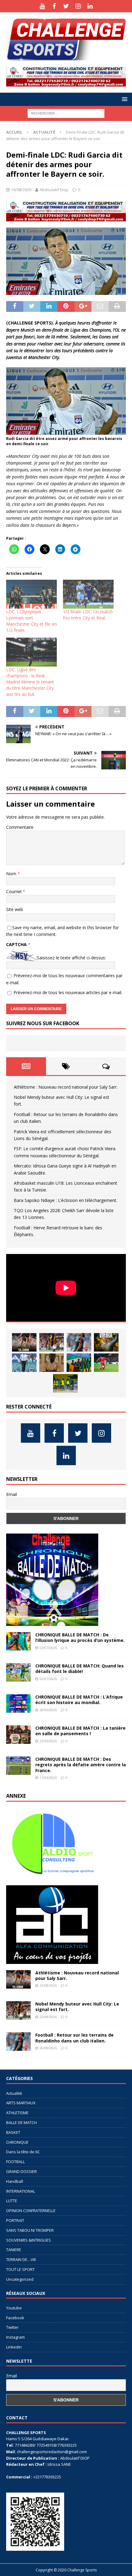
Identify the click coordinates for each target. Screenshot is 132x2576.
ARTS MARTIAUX (21, 2103)
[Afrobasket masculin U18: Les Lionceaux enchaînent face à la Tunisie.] (79, 1363)
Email (12, 1494)
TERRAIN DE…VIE (21, 2260)
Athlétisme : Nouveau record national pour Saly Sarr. (66, 1087)
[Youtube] (42, 6)
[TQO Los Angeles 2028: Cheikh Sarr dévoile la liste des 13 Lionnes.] (65, 1383)
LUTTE (12, 2201)
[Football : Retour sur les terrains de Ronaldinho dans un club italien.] (79, 1342)
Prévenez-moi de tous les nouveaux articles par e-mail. (68, 992)
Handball (15, 2181)
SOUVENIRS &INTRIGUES (29, 2240)
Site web (15, 909)
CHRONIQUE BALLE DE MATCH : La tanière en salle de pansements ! (80, 1731)
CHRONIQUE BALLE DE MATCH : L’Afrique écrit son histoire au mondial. (79, 1700)
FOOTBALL (16, 2162)
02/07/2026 (48, 1679)
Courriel (14, 891)
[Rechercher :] (66, 113)
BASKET (13, 2132)
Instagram (16, 2337)
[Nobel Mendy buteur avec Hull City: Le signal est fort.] (52, 1342)
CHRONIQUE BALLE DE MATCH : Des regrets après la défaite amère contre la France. (81, 1765)
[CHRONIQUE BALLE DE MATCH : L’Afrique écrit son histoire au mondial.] (18, 1703)
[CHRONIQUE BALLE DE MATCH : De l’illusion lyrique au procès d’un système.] (18, 1641)
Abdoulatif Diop (54, 190)
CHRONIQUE (17, 2142)
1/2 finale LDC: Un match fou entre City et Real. (88, 615)
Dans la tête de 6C (23, 2152)
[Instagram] (78, 6)
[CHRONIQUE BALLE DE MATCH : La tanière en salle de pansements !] (18, 1735)
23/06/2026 (48, 1741)
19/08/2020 (21, 190)
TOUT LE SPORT (20, 2269)
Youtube (14, 2308)
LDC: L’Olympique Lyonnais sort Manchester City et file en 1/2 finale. (31, 621)
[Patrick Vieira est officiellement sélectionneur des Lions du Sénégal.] (106, 1342)
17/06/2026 (48, 1778)
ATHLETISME (17, 2113)
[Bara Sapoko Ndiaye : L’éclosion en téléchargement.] (106, 1363)
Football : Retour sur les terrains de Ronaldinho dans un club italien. (74, 2038)
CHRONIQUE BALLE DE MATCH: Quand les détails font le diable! (80, 1669)
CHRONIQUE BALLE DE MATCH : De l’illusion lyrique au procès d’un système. (80, 1637)
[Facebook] (54, 6)
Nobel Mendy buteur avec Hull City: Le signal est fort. (77, 2007)
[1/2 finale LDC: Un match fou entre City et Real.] (88, 594)
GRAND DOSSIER (21, 2171)
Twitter (12, 2327)
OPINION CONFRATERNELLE (31, 2211)
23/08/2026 (48, 1985)
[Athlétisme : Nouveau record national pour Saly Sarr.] (24, 1342)
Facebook (15, 2318)
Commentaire (20, 827)
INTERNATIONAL (21, 2191)
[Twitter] (66, 6)
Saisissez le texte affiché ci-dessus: (71, 958)
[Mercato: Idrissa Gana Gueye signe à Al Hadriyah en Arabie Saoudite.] (52, 1363)
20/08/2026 (48, 2048)
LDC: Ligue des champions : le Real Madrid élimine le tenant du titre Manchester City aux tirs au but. (30, 682)
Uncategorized (20, 2279)
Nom (12, 874)
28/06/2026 (48, 1710)
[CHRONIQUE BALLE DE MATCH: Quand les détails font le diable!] (18, 1672)
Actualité (14, 2093)
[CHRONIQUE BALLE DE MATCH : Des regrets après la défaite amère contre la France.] (18, 1766)
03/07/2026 (48, 1648)
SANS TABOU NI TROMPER (30, 2230)
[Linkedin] (90, 6)
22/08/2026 (48, 2017)
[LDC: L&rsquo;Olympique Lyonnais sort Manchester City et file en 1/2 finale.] (31, 594)
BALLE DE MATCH (21, 2122)
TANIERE (14, 2250)
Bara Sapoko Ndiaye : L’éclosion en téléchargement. (66, 1200)
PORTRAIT (15, 2220)
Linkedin (14, 2347)
